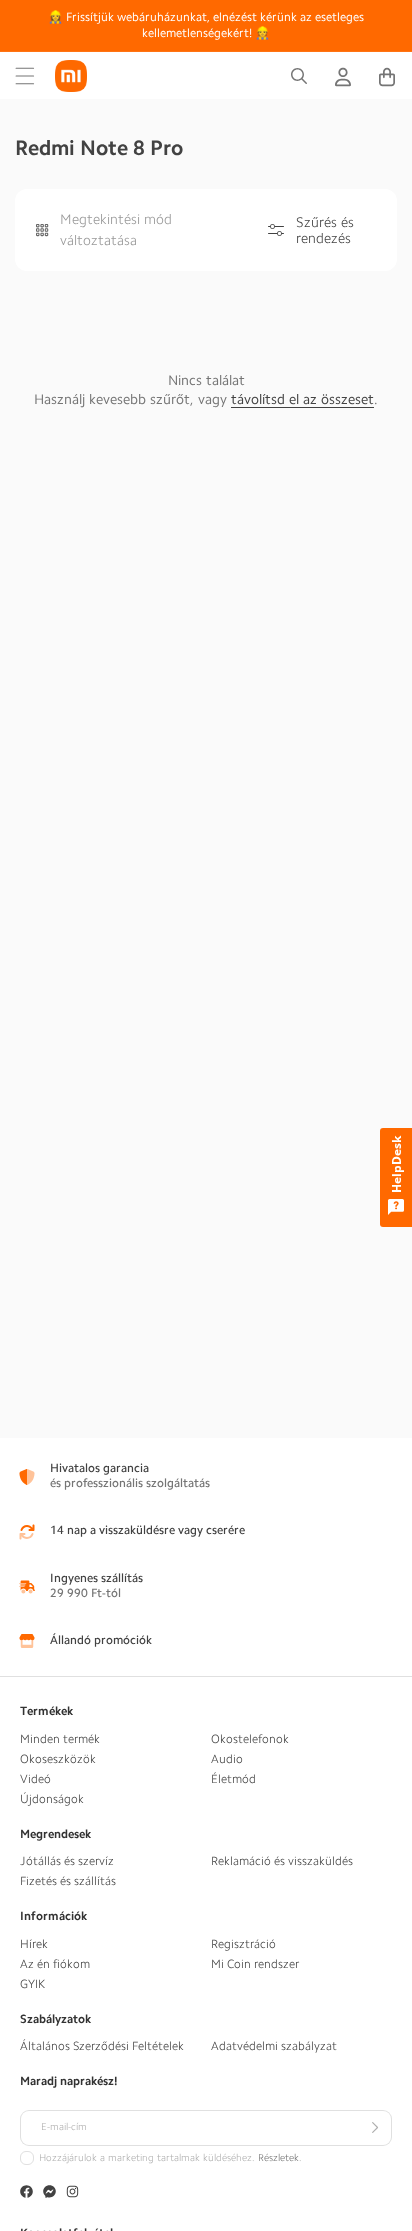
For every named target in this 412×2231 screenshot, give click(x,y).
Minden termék (60, 1739)
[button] (25, 76)
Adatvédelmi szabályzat (274, 2046)
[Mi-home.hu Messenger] (49, 2193)
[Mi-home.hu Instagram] (72, 2193)
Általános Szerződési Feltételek (102, 2046)
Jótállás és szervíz (67, 1861)
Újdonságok (52, 1799)
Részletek (278, 2158)
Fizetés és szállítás (68, 1881)
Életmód (233, 1779)
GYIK (32, 1984)
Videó (35, 1779)
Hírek (34, 1944)
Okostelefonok (250, 1739)
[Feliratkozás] (374, 2128)
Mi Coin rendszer (255, 1964)
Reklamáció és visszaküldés (282, 1861)
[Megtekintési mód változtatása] (42, 230)
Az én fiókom (55, 1964)
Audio (227, 1759)
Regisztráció (243, 1944)
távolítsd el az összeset (302, 399)
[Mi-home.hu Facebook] (26, 2193)
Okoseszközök (58, 1759)
